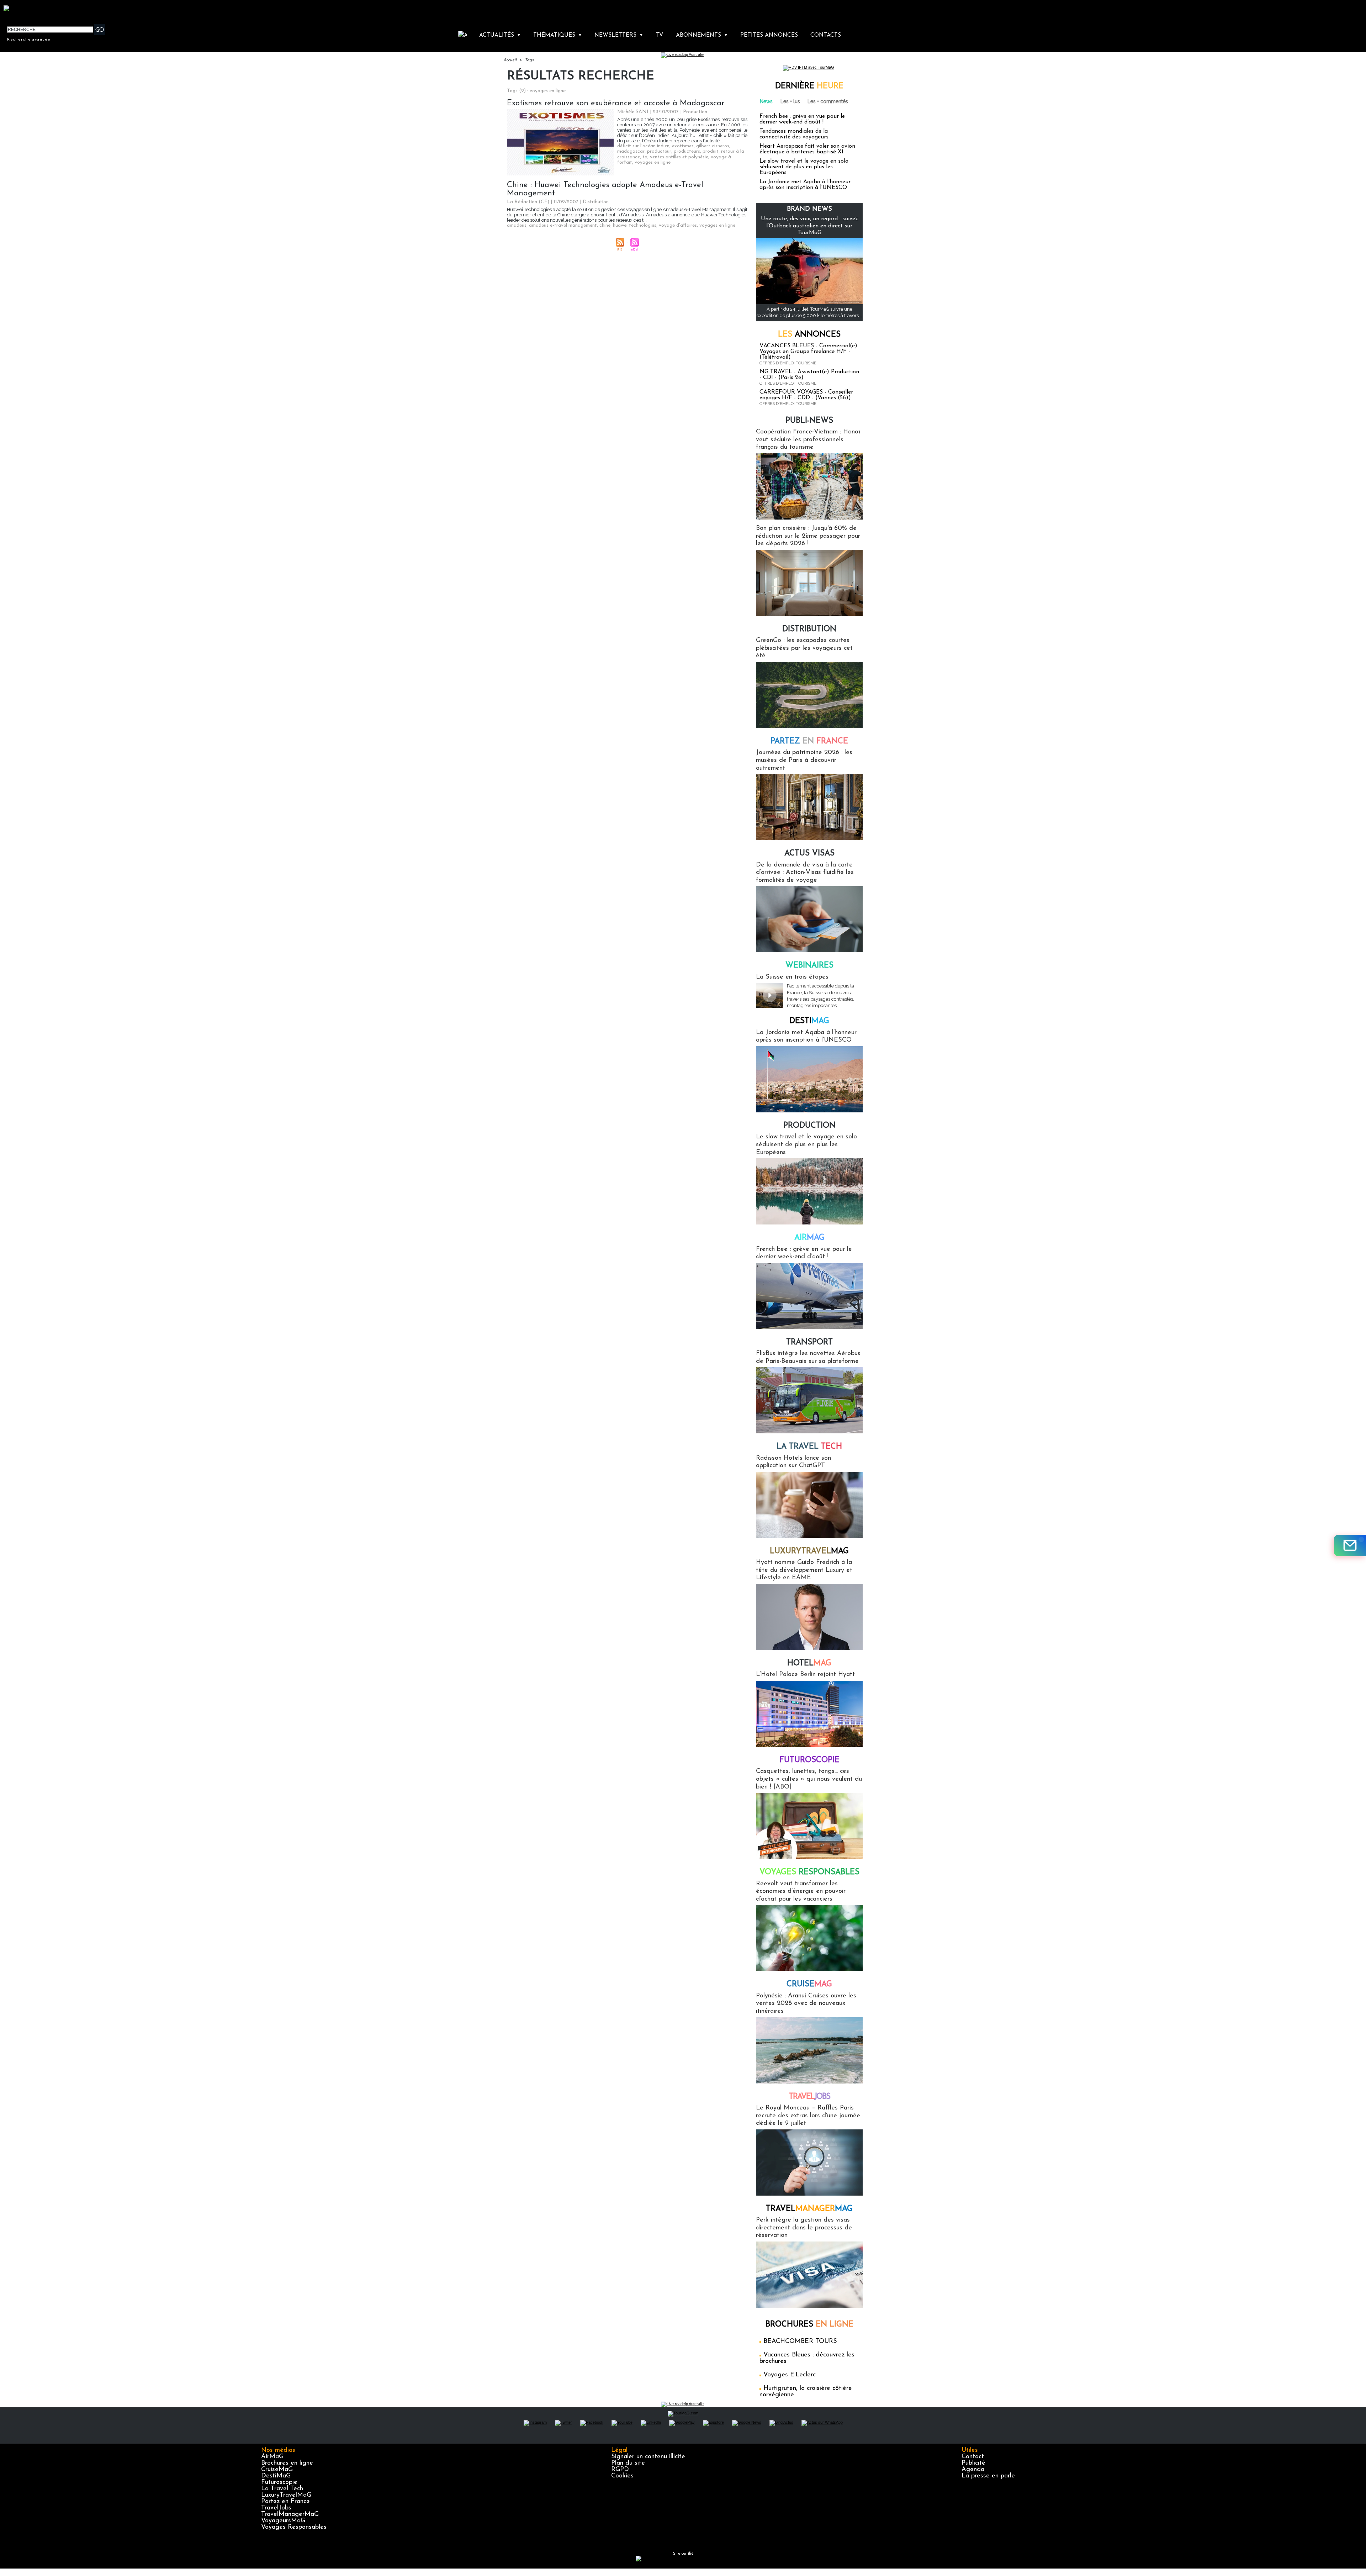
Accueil (510, 60)
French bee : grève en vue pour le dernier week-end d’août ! (802, 119)
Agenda (973, 2470)
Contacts (826, 35)
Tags (529, 60)
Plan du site (628, 2463)
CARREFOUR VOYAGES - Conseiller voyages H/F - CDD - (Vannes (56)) (806, 395)
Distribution (809, 629)
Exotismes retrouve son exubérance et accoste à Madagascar (616, 103)
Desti (809, 1021)
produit (711, 151)
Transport (809, 1342)
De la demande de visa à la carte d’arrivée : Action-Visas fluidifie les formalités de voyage (805, 873)
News (766, 101)
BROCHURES (809, 2325)
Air (809, 1238)
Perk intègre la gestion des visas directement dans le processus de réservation (804, 2228)
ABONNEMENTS (702, 35)
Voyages (809, 1872)
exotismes (683, 146)
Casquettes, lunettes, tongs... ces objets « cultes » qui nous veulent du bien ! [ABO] (809, 1779)
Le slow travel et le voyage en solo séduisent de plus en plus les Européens (804, 167)
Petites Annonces (769, 35)
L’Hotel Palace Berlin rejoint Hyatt (805, 1675)
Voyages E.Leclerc (790, 2375)
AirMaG (272, 2457)
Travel (809, 2097)
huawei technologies (635, 225)
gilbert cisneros (713, 146)
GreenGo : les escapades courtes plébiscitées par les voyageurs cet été (804, 648)
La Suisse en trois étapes (792, 977)
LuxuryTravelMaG (286, 2495)
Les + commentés (828, 101)
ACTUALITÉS (500, 35)
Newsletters (619, 35)
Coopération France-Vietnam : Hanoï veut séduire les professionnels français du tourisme (808, 440)
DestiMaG (276, 2476)
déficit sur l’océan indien (643, 146)
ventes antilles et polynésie (679, 157)
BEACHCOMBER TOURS (800, 2341)
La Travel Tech (282, 2489)
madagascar (631, 151)
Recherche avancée (29, 39)
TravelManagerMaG (290, 2514)
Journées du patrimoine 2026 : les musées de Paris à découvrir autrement (804, 760)
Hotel (809, 1663)
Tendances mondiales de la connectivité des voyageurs (794, 134)
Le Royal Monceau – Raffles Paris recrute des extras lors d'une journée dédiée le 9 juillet (808, 2116)
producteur (659, 151)
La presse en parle (988, 2476)
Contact (973, 2457)
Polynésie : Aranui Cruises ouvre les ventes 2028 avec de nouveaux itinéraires (806, 2004)
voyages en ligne (653, 162)
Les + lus (790, 101)
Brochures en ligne (287, 2463)
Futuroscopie (809, 1760)
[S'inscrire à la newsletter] (1350, 1545)
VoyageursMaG (283, 2521)
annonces (809, 335)
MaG (809, 1551)
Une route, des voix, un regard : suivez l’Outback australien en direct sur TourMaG (809, 226)
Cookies (622, 2476)
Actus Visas (809, 854)
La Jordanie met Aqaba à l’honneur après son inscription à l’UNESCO (805, 185)
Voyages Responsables (294, 2527)
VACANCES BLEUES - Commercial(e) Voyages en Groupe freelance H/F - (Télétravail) (808, 352)
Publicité (973, 2463)
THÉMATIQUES (558, 35)
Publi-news (809, 421)
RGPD (620, 2470)
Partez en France (285, 2502)
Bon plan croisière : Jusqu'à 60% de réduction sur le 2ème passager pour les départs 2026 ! (808, 536)
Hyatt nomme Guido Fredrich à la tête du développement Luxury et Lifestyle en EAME (804, 1570)
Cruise (809, 1984)
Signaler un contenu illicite (648, 2457)
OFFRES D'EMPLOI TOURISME (788, 363)
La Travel (809, 1447)
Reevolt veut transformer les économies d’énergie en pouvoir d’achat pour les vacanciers (801, 1892)
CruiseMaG (277, 2470)
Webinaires (809, 966)
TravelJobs (276, 2508)
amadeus (517, 225)
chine (605, 225)
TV (659, 35)
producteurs (687, 151)
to (645, 157)
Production (809, 1126)
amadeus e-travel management (563, 225)
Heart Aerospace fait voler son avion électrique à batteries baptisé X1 (807, 149)
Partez (809, 741)
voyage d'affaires (678, 225)
